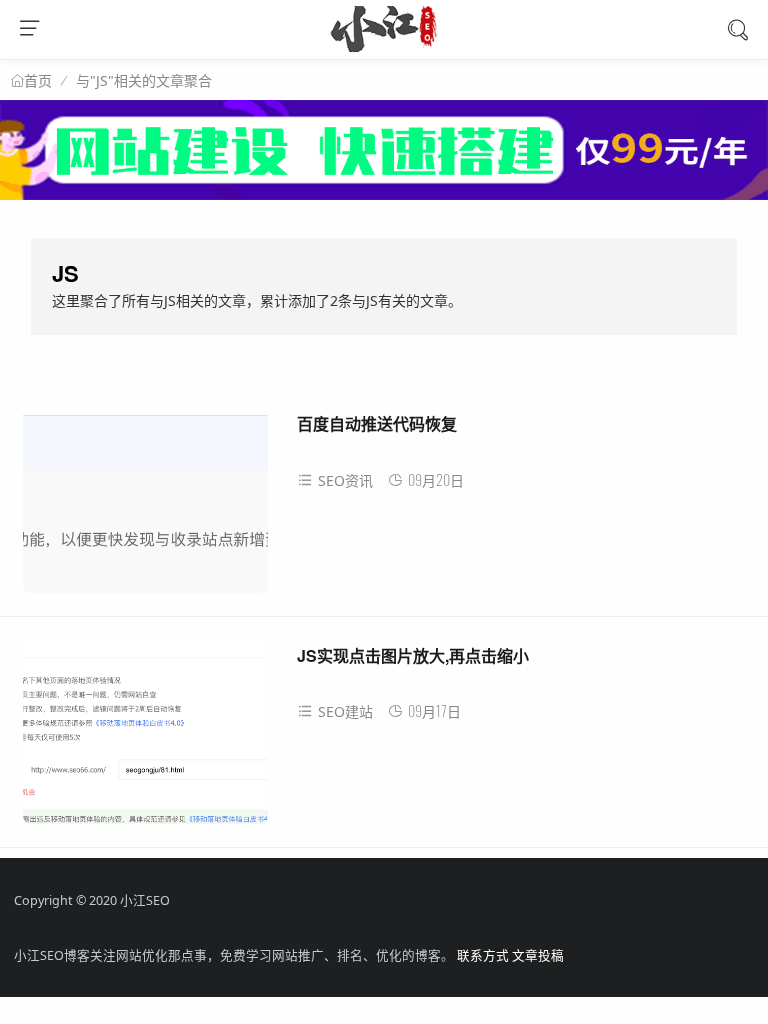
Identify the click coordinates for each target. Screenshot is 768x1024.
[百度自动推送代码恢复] (145, 507)
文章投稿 (538, 955)
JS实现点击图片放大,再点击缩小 (413, 655)
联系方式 (483, 955)
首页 (38, 81)
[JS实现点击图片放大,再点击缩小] (145, 739)
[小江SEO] (384, 46)
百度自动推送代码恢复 (377, 423)
